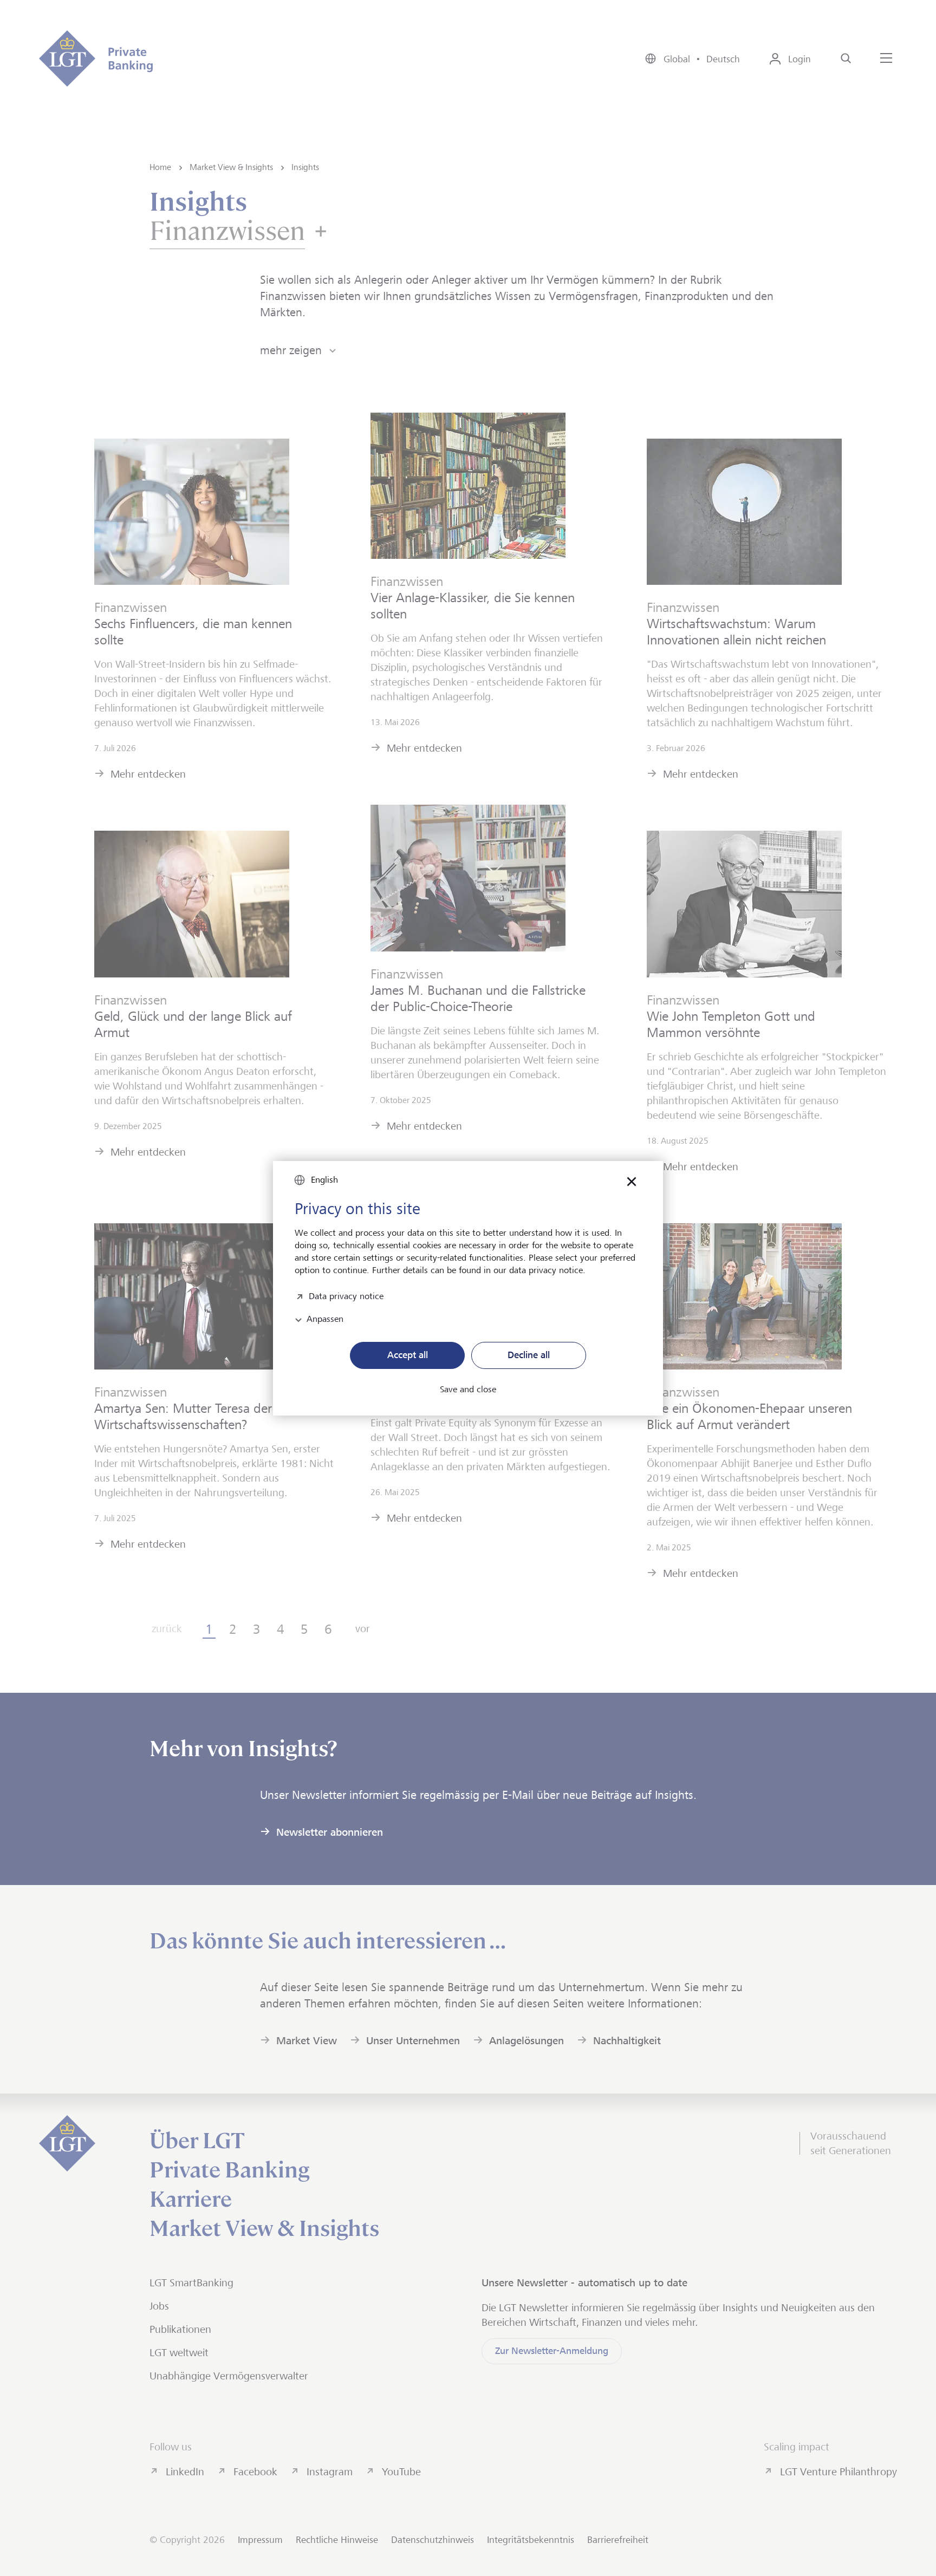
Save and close (468, 1390)
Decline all (529, 1355)
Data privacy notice (346, 1295)
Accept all (408, 1355)
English (324, 1180)
